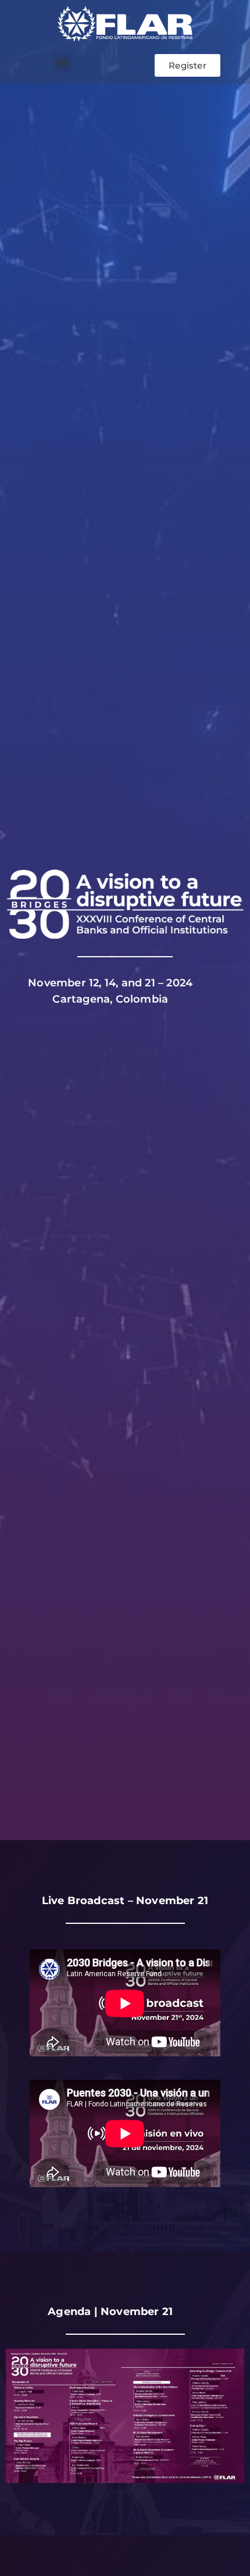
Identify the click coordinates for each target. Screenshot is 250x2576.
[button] (63, 62)
